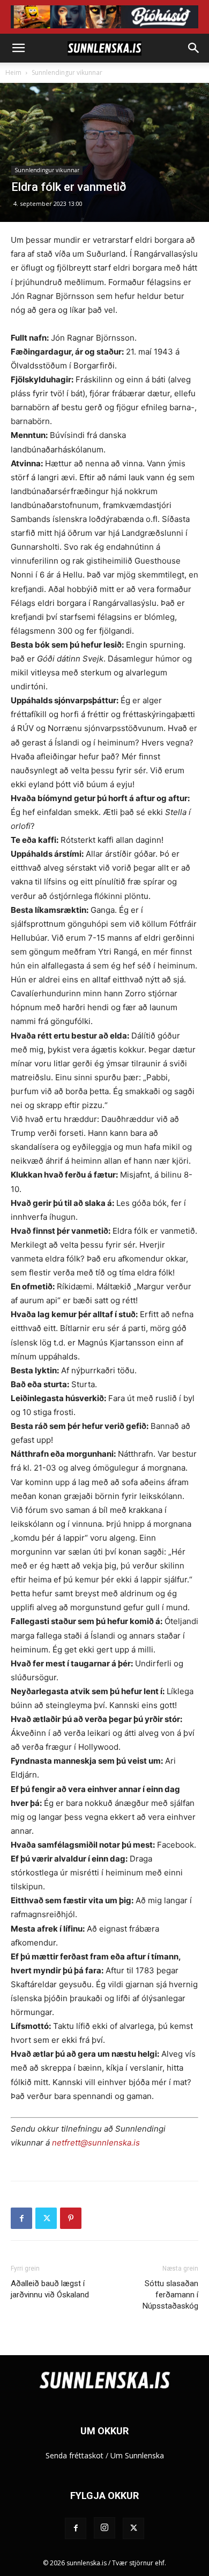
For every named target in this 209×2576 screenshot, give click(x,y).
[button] (18, 48)
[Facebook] (21, 2218)
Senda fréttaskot (74, 2455)
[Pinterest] (71, 2218)
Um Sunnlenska (137, 2455)
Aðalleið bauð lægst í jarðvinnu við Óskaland (50, 2289)
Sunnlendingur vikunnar (67, 72)
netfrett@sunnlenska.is (96, 2143)
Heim (13, 72)
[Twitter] (46, 2218)
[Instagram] (104, 2528)
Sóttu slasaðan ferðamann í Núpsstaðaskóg (170, 2295)
